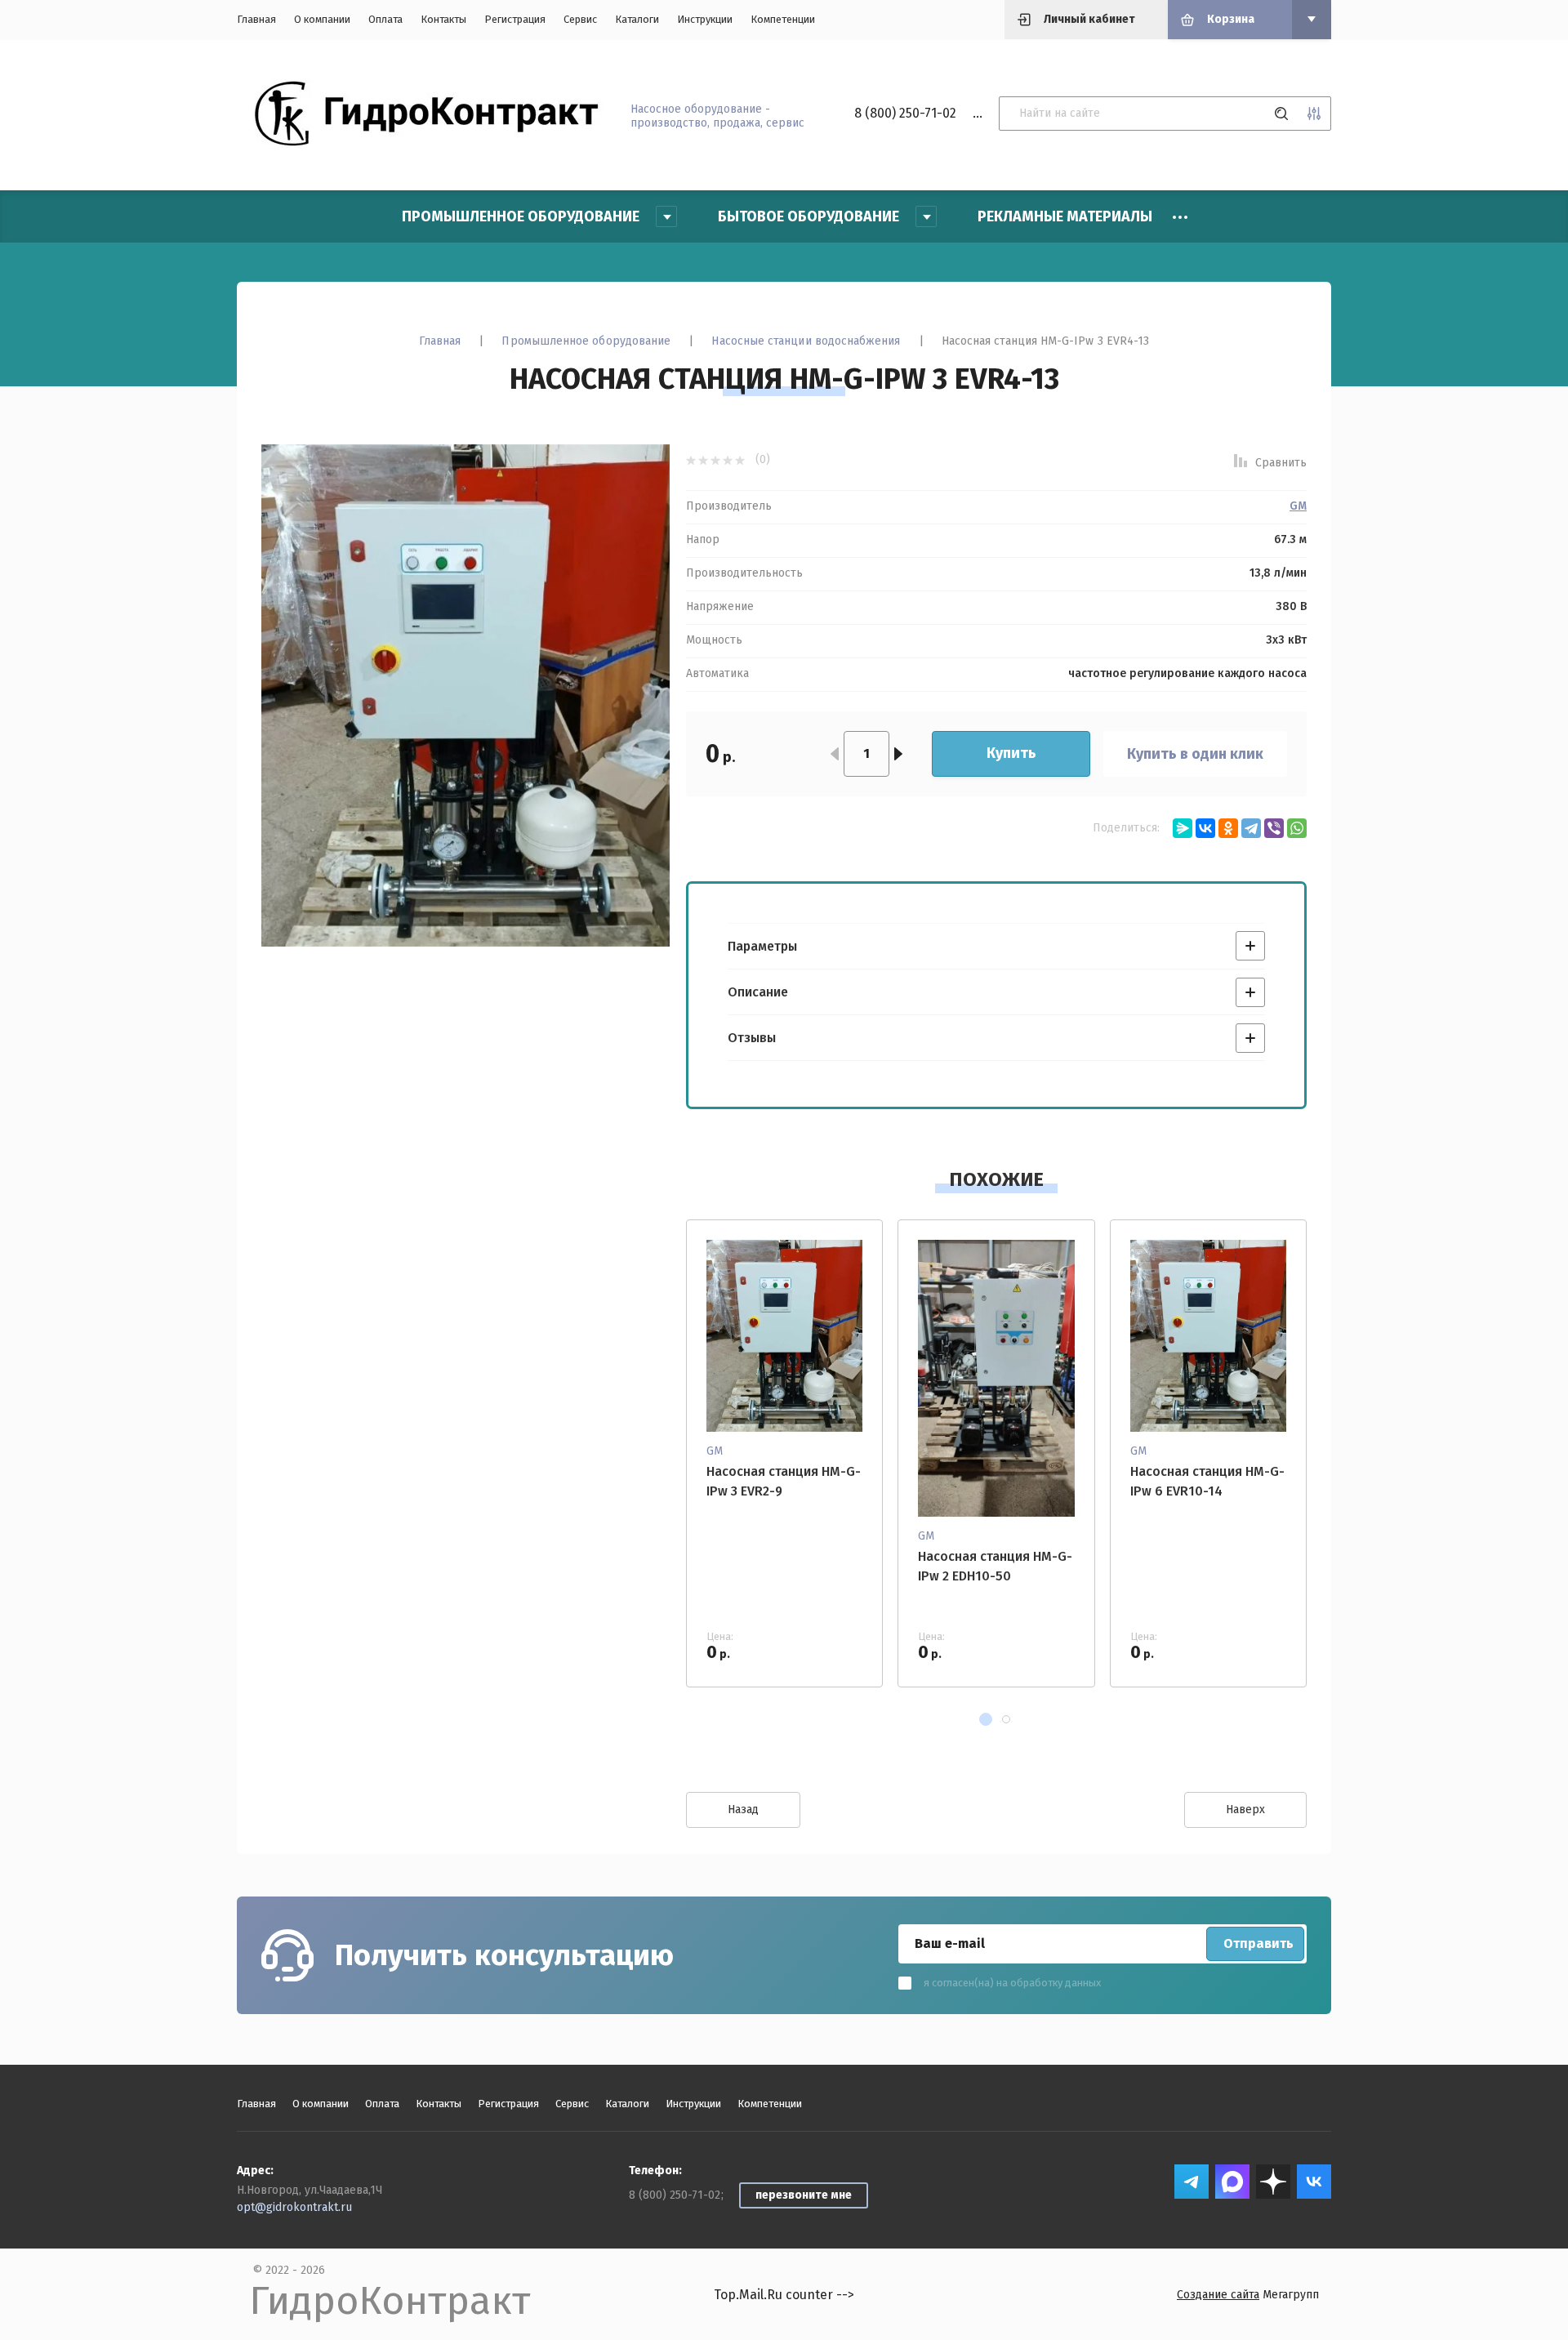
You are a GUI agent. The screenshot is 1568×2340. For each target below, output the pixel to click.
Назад (743, 1810)
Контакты (443, 19)
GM (1298, 506)
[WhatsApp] (1297, 828)
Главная (256, 19)
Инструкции (705, 19)
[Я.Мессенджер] (1183, 828)
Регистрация (515, 19)
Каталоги (637, 19)
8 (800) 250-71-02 (905, 113)
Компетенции (783, 19)
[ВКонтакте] (1205, 828)
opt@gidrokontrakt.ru (294, 2207)
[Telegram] (1251, 828)
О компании (322, 19)
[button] (986, 1719)
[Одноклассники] (1228, 828)
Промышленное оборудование (586, 341)
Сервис (580, 19)
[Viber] (1274, 828)
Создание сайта (1218, 2295)
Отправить (1258, 1943)
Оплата (385, 19)
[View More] (1180, 217)
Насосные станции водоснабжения (806, 341)
